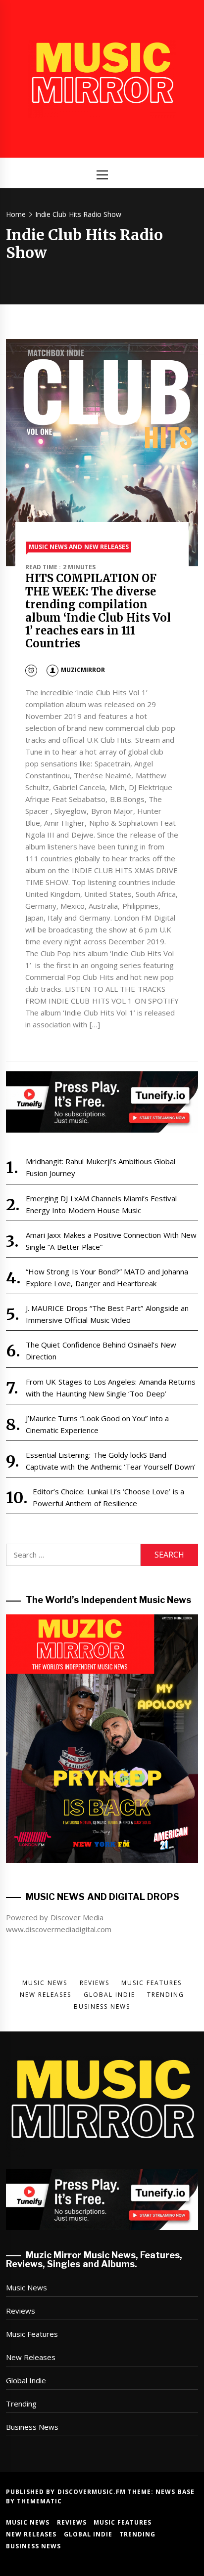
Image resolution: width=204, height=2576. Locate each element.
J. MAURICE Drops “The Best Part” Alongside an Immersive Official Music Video (107, 1314)
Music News (26, 2287)
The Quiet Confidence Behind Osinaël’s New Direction (101, 1351)
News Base (175, 2492)
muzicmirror (83, 670)
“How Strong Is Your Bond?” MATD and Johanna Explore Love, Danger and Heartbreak (107, 1277)
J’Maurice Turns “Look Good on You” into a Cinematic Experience (97, 1424)
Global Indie (26, 2380)
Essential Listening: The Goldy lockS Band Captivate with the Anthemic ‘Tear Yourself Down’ (111, 1461)
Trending (21, 2404)
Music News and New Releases (79, 547)
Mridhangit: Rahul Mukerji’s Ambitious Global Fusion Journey (101, 1167)
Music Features (32, 2334)
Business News (32, 2427)
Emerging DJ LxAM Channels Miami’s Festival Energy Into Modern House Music (102, 1204)
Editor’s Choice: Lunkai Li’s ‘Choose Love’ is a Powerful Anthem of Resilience (108, 1497)
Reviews (21, 2311)
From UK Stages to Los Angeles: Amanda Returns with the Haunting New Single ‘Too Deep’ (111, 1388)
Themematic (39, 2501)
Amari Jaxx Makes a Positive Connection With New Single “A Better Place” (111, 1241)
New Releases (31, 2357)
